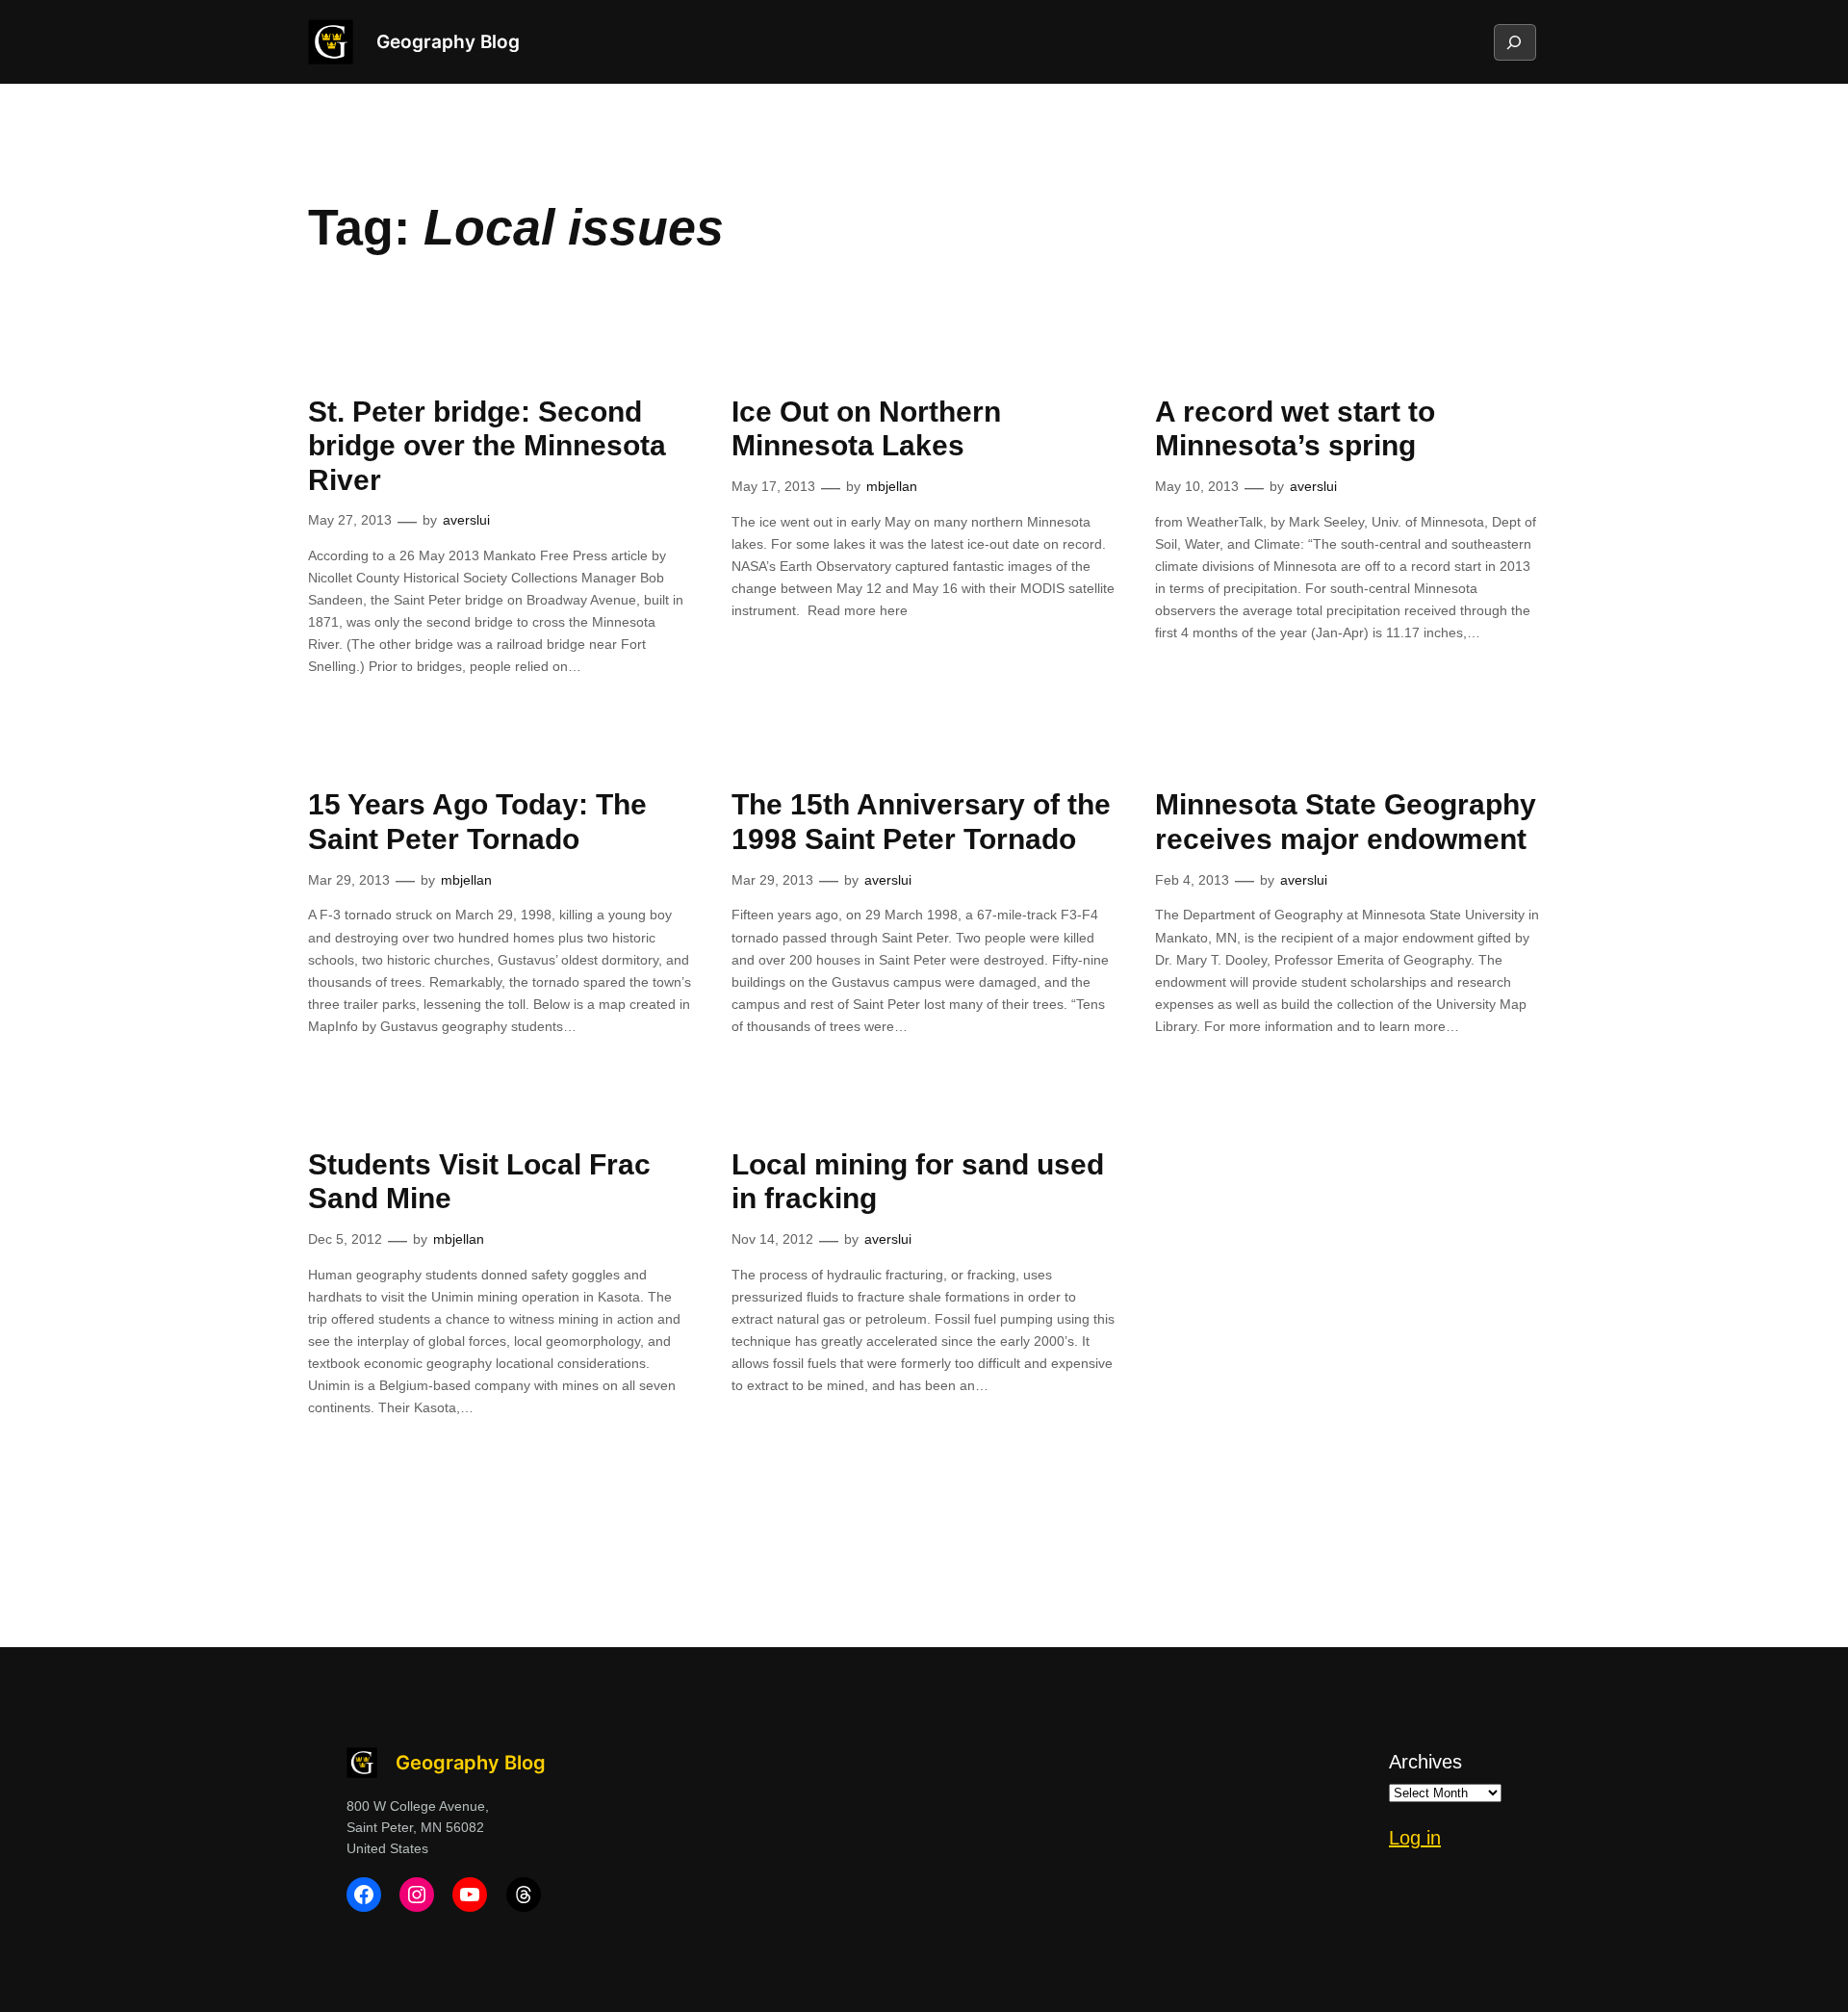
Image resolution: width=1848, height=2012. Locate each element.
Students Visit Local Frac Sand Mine (479, 1182)
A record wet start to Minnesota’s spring (1295, 429)
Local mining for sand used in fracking (918, 1182)
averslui (466, 520)
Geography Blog (448, 41)
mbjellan (892, 486)
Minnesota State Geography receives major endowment (1346, 822)
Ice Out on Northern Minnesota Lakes (866, 429)
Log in (1415, 1838)
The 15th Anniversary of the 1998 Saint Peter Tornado (921, 822)
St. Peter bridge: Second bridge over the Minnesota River (487, 446)
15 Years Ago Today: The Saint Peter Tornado (477, 822)
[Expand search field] (1514, 42)
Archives (1425, 1762)
